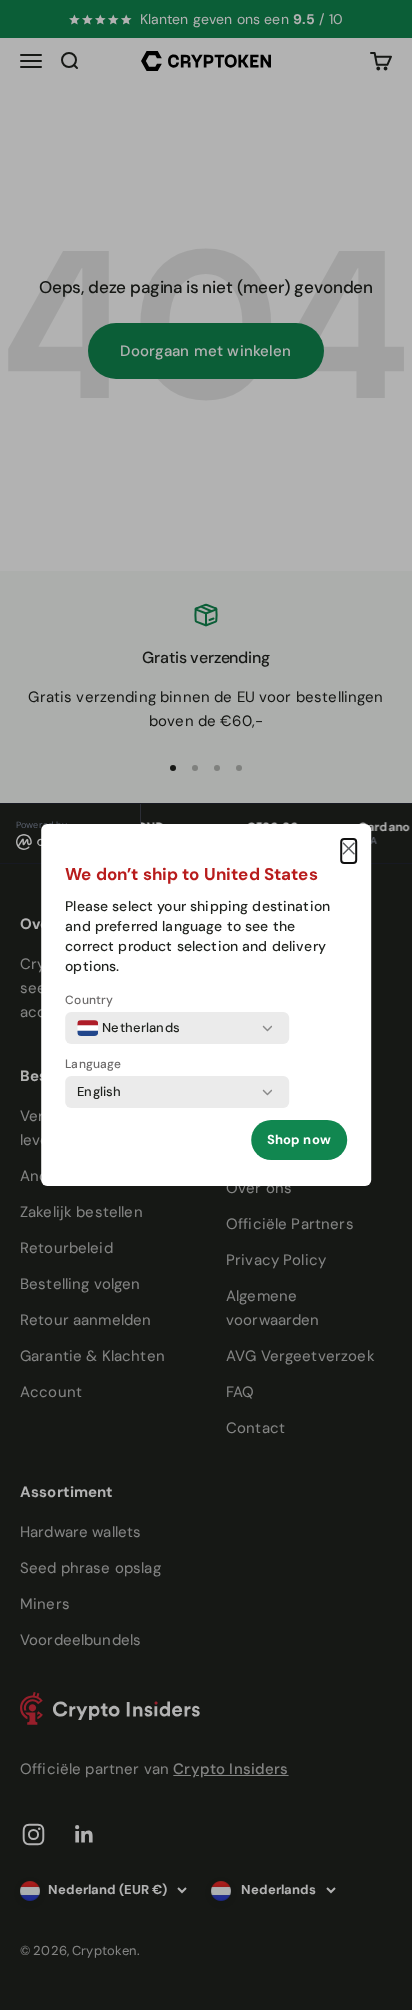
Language (93, 1064)
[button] (348, 851)
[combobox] (128, 1028)
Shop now (299, 1139)
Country (89, 1000)
